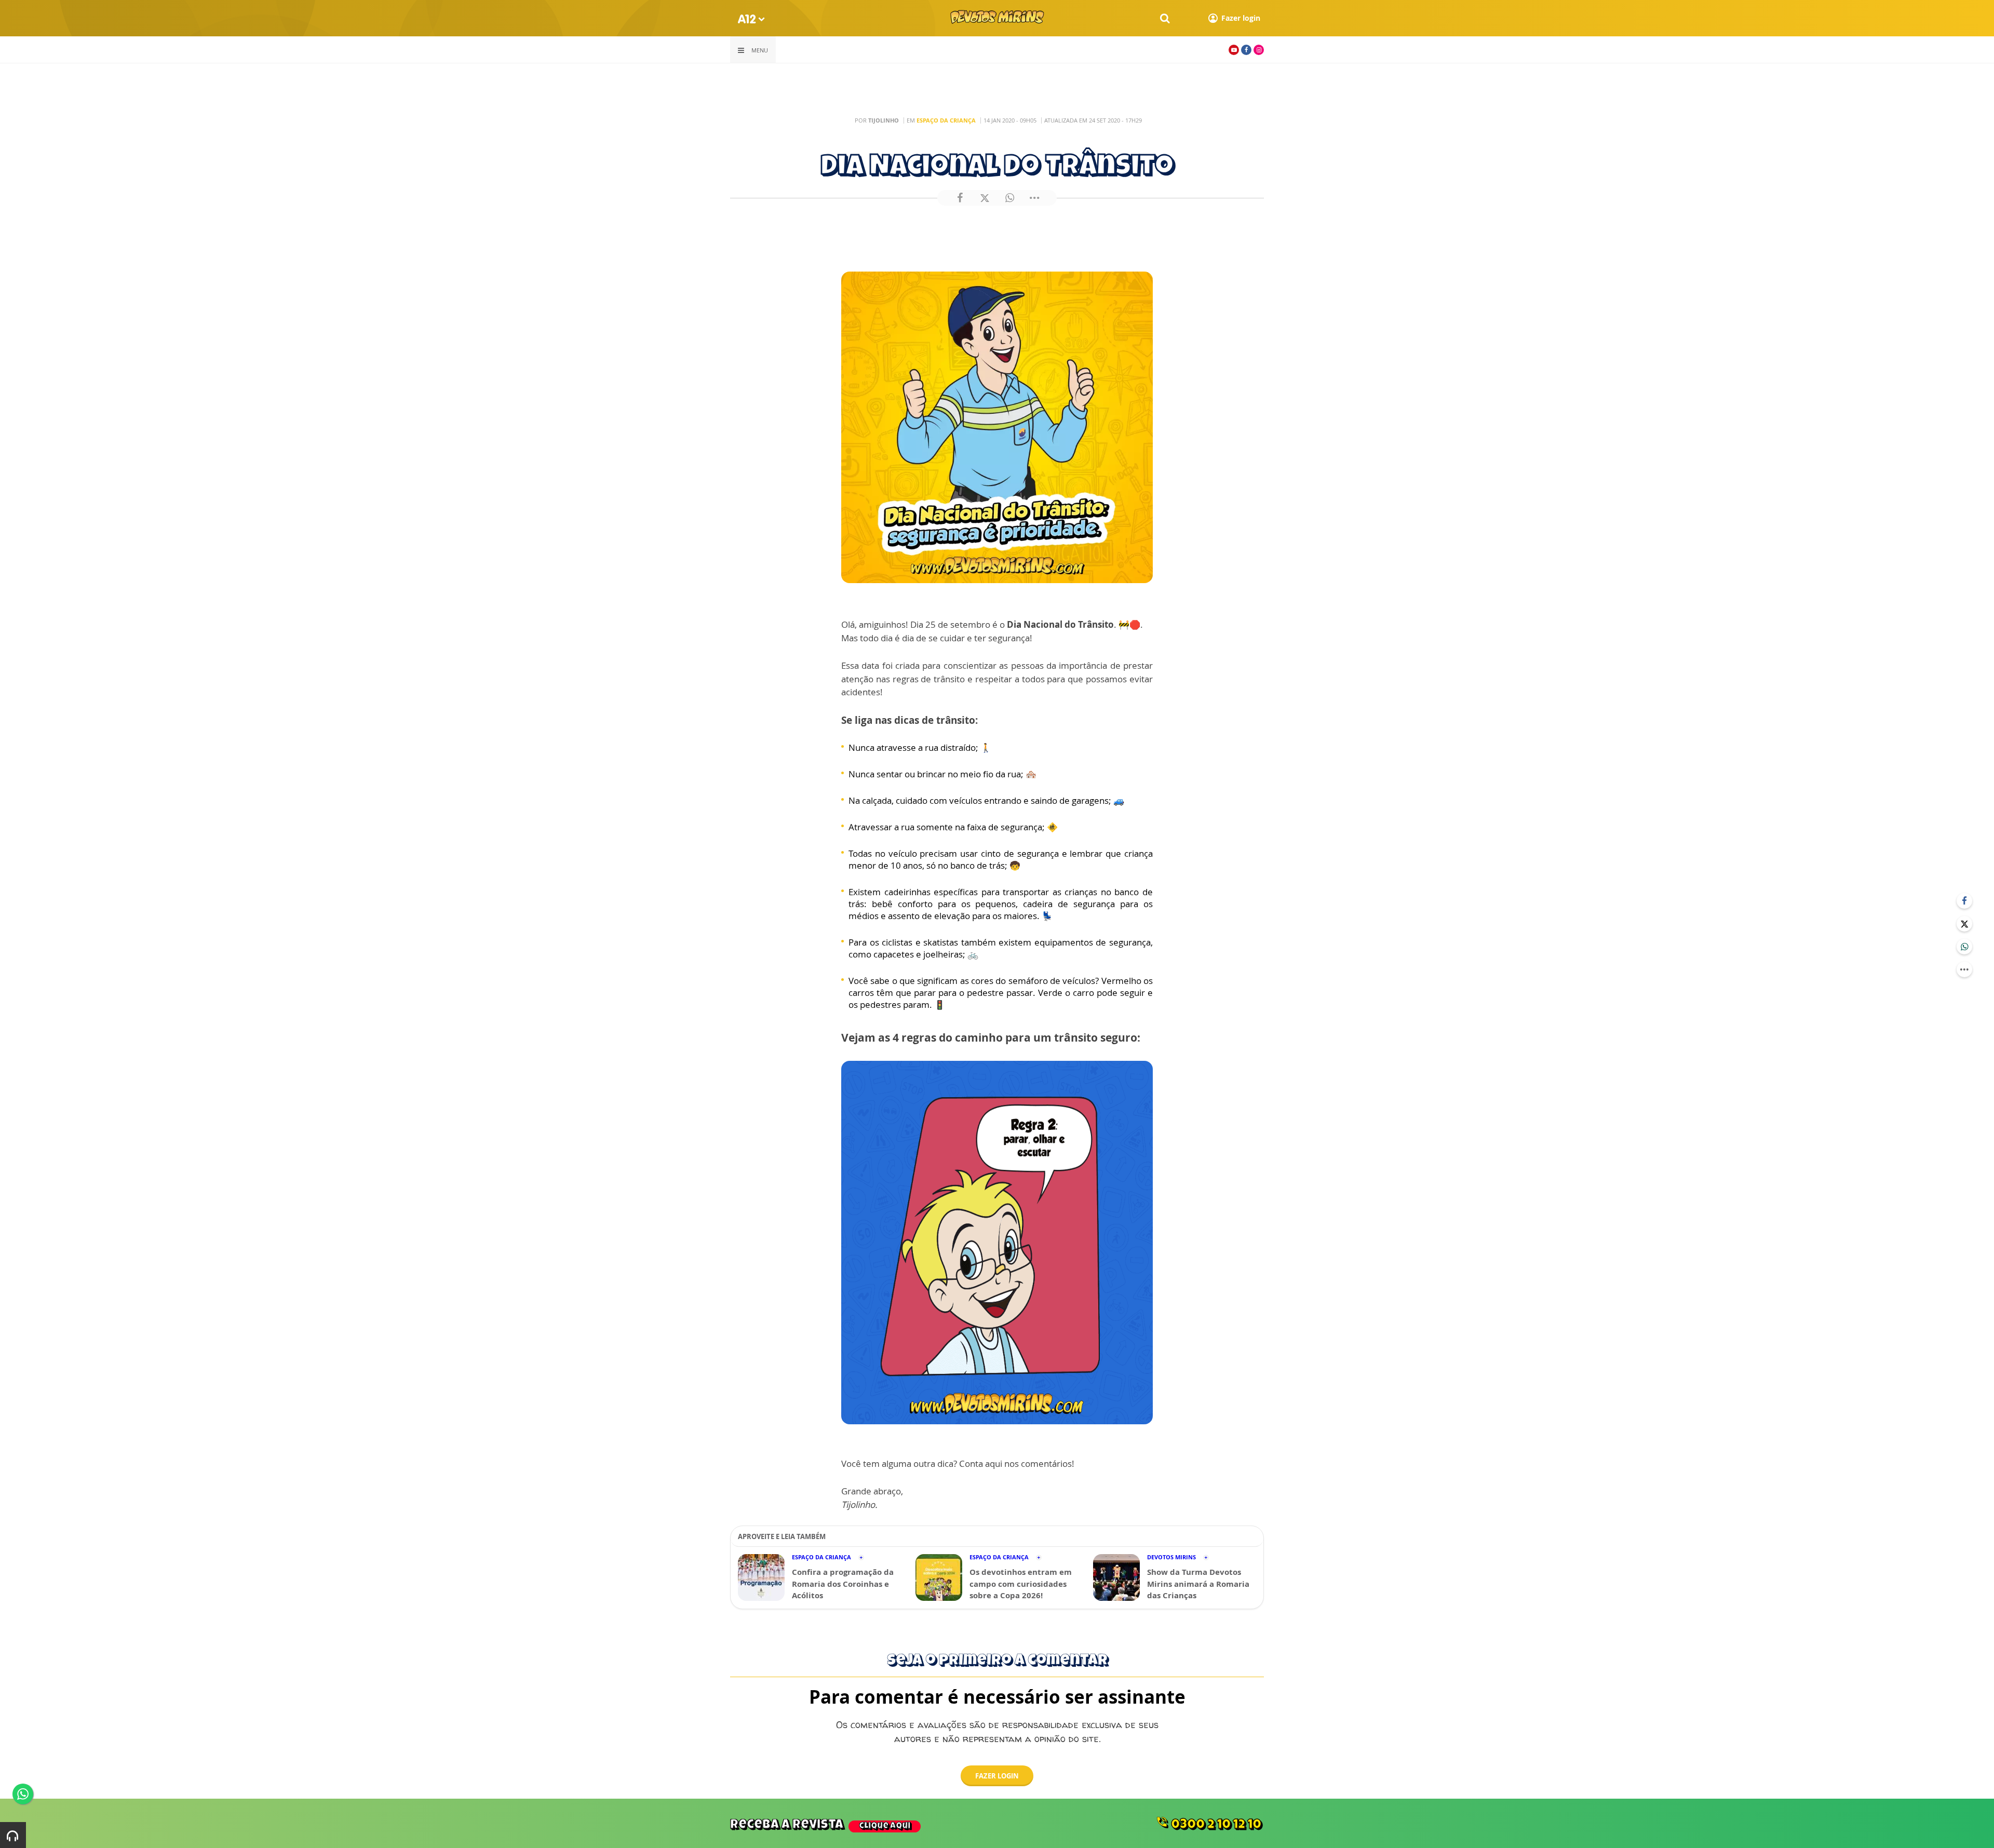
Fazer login (997, 1776)
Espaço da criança (946, 120)
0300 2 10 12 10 (1208, 1824)
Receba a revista (820, 1825)
